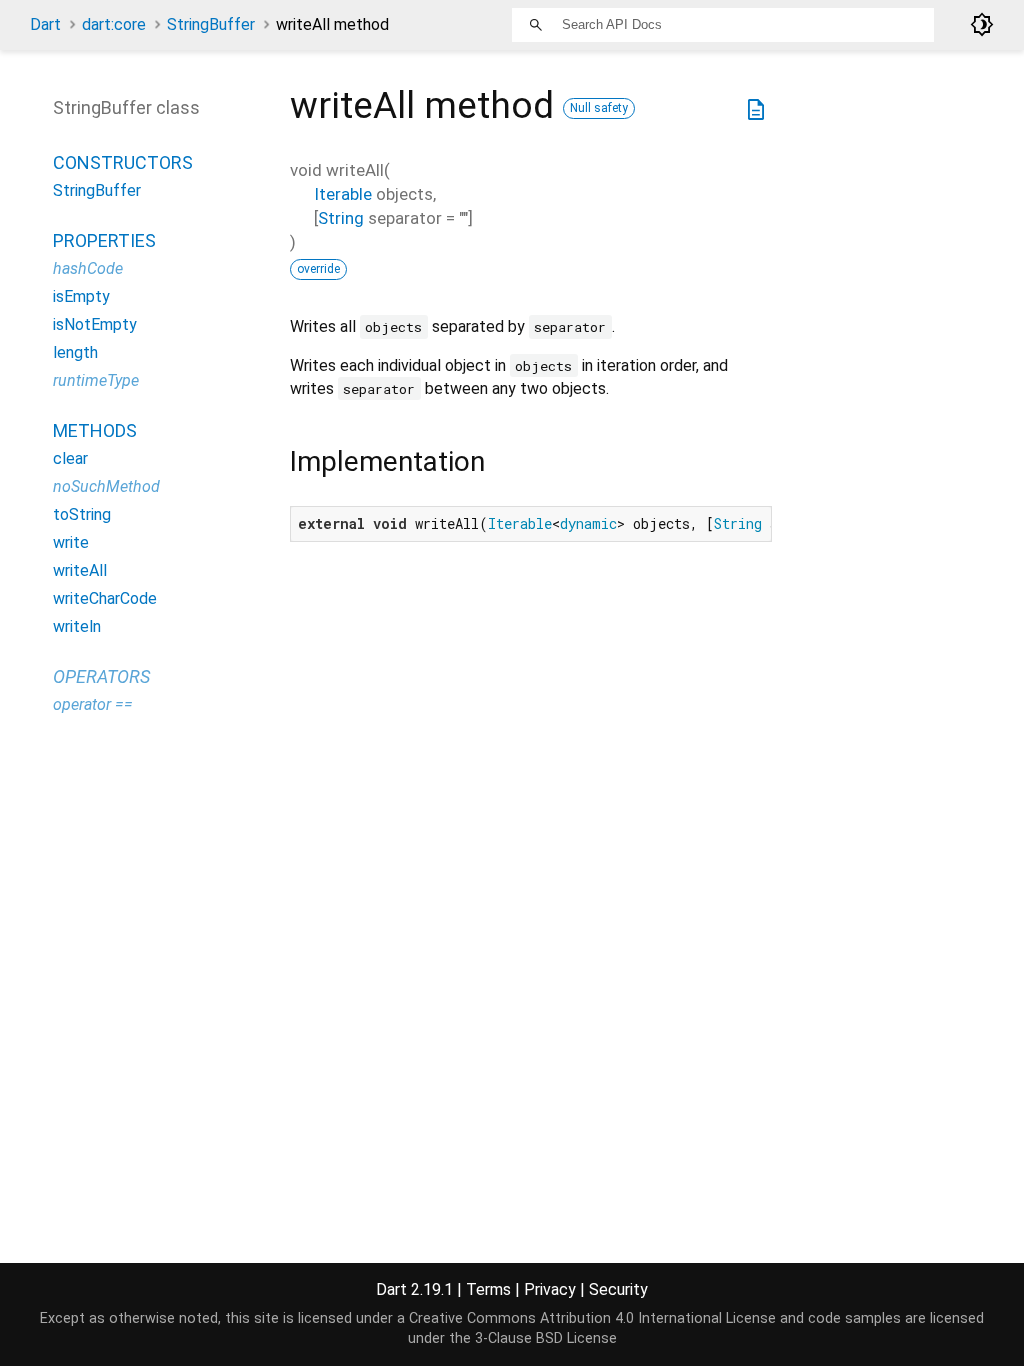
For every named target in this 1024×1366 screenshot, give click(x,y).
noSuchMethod (106, 486)
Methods (95, 430)
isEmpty (81, 296)
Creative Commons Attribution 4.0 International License (592, 1318)
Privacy (550, 1289)
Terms (488, 1289)
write (71, 542)
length (75, 352)
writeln (77, 626)
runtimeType (96, 380)
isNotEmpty (95, 324)
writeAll (80, 570)
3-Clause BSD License (546, 1338)
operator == (93, 704)
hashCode (88, 268)
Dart (45, 24)
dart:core (114, 24)
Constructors (123, 162)
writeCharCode (105, 598)
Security (618, 1289)
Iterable (343, 194)
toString (82, 514)
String (341, 218)
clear (70, 458)
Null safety (599, 108)
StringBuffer (211, 24)
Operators (101, 676)
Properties (104, 240)
